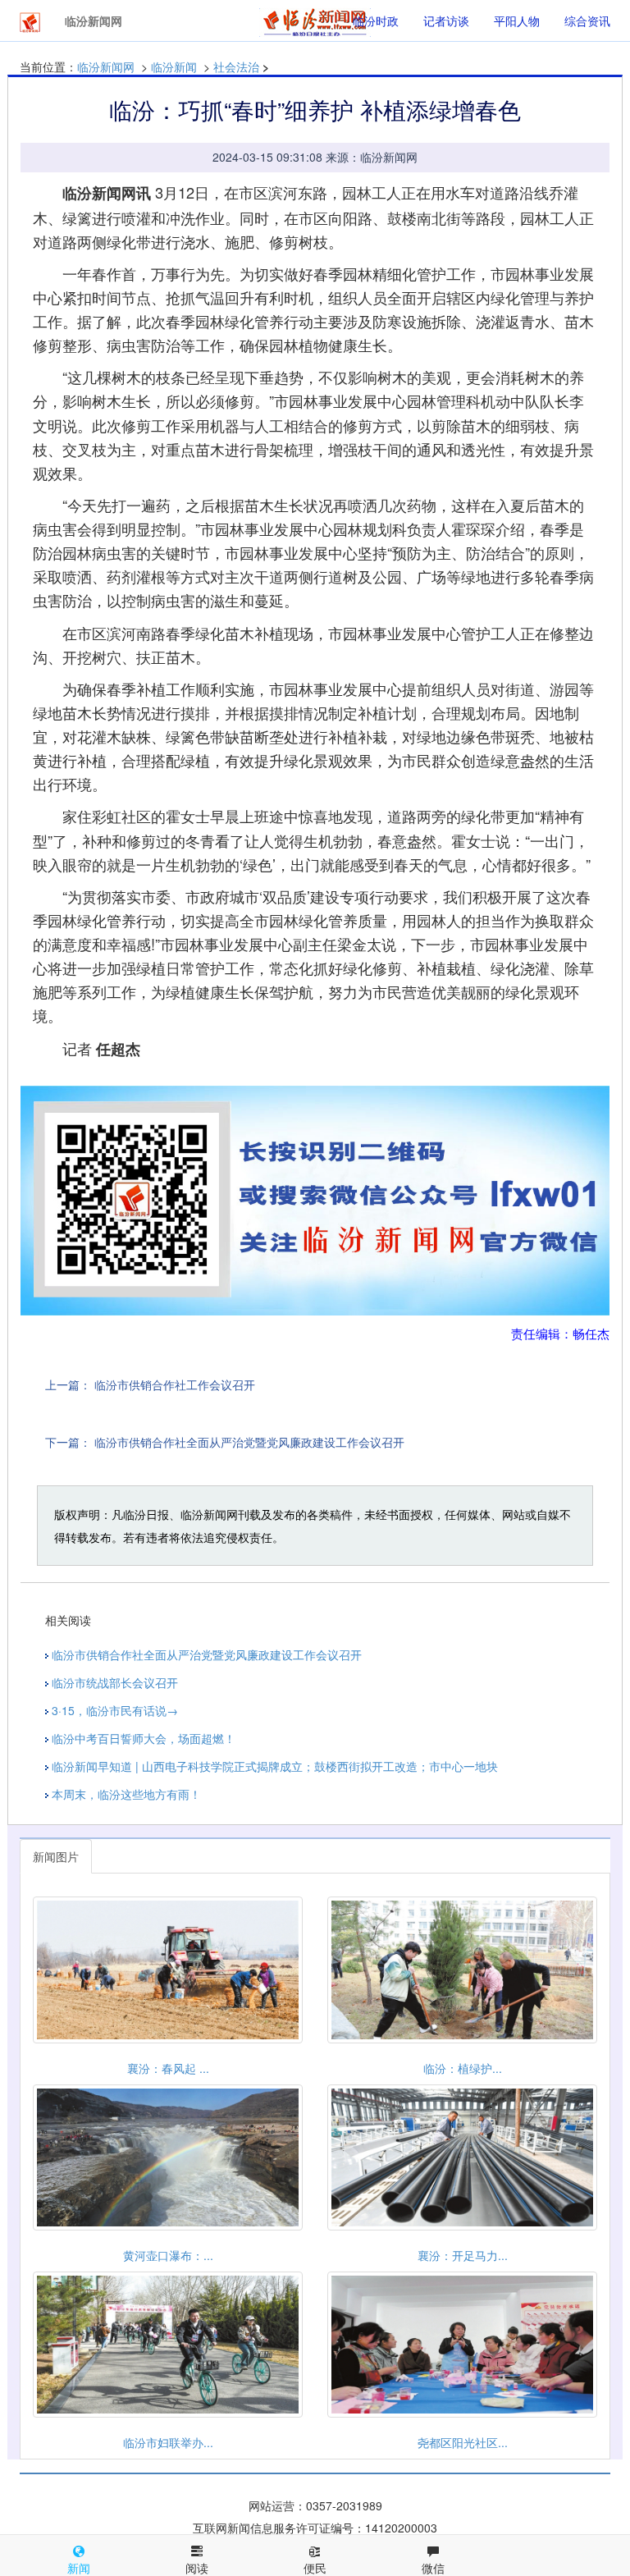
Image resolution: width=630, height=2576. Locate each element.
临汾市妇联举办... (168, 2442)
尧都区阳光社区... (463, 2442)
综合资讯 (587, 21)
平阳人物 (517, 21)
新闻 (79, 2568)
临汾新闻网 (106, 66)
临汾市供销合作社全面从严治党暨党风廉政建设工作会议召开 (249, 1442)
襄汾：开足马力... (463, 2255)
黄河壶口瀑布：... (168, 2255)
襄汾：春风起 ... (168, 2068)
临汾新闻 (174, 66)
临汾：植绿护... (463, 2068)
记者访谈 (446, 21)
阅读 (197, 2568)
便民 (315, 2568)
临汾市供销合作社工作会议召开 (175, 1384)
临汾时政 (376, 21)
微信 (433, 2568)
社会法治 (236, 66)
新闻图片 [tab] (56, 1856)
